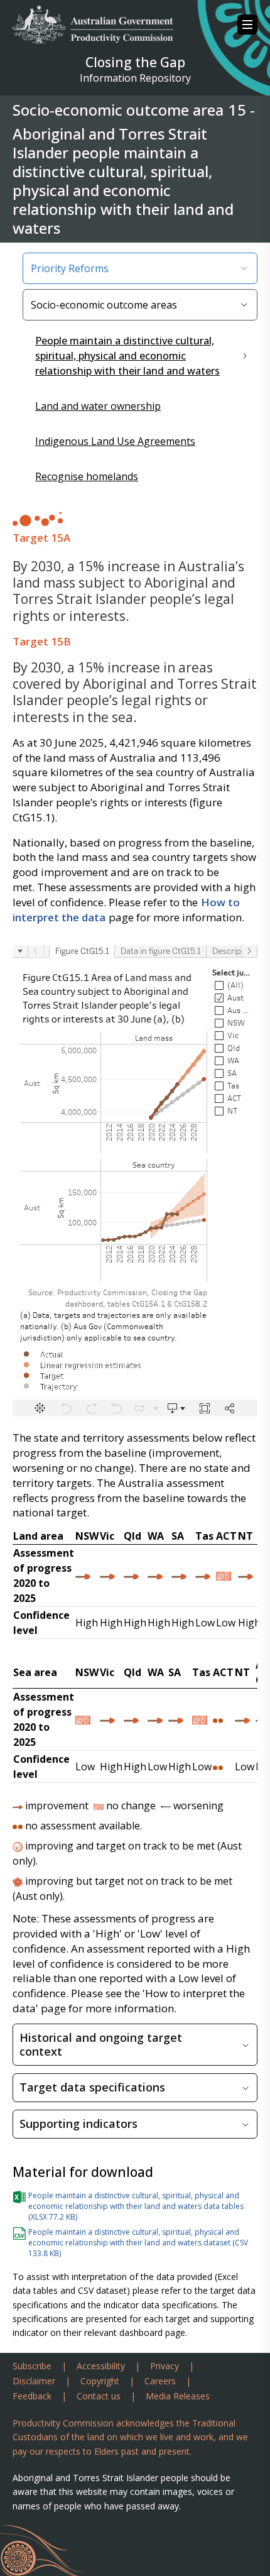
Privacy (165, 2366)
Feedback (32, 2396)
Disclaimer (34, 2381)
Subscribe (32, 2366)
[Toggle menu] (247, 25)
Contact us (99, 2396)
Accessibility (101, 2366)
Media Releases (178, 2396)
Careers (160, 2381)
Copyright (100, 2381)
